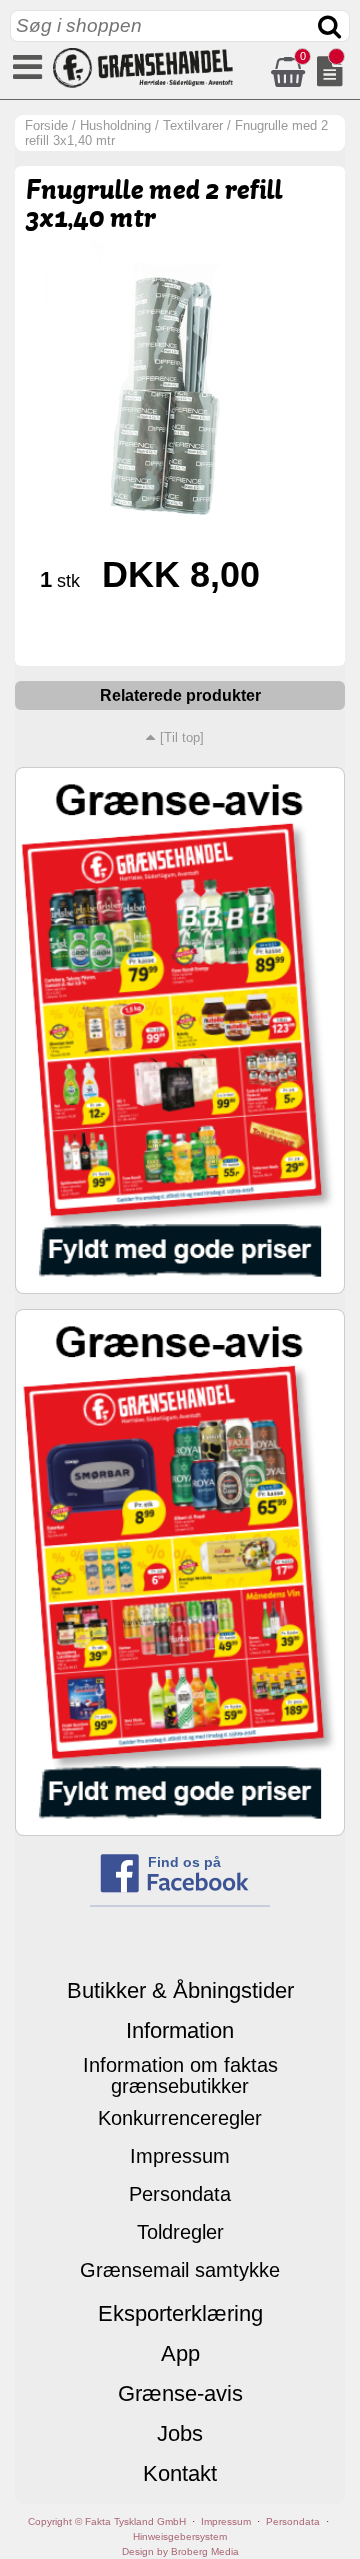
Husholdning (115, 125)
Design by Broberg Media (180, 2551)
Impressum (180, 2156)
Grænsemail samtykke (180, 2270)
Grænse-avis (180, 2393)
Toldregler (180, 2232)
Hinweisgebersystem (180, 2536)
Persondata (180, 2194)
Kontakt (180, 2473)
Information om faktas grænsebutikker (180, 2075)
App (180, 2353)
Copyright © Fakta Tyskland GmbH (107, 2521)
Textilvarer (193, 125)
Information (180, 2030)
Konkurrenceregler (180, 2118)
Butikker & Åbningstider (180, 1990)
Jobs (180, 2433)
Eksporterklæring (180, 2313)
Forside (46, 125)
